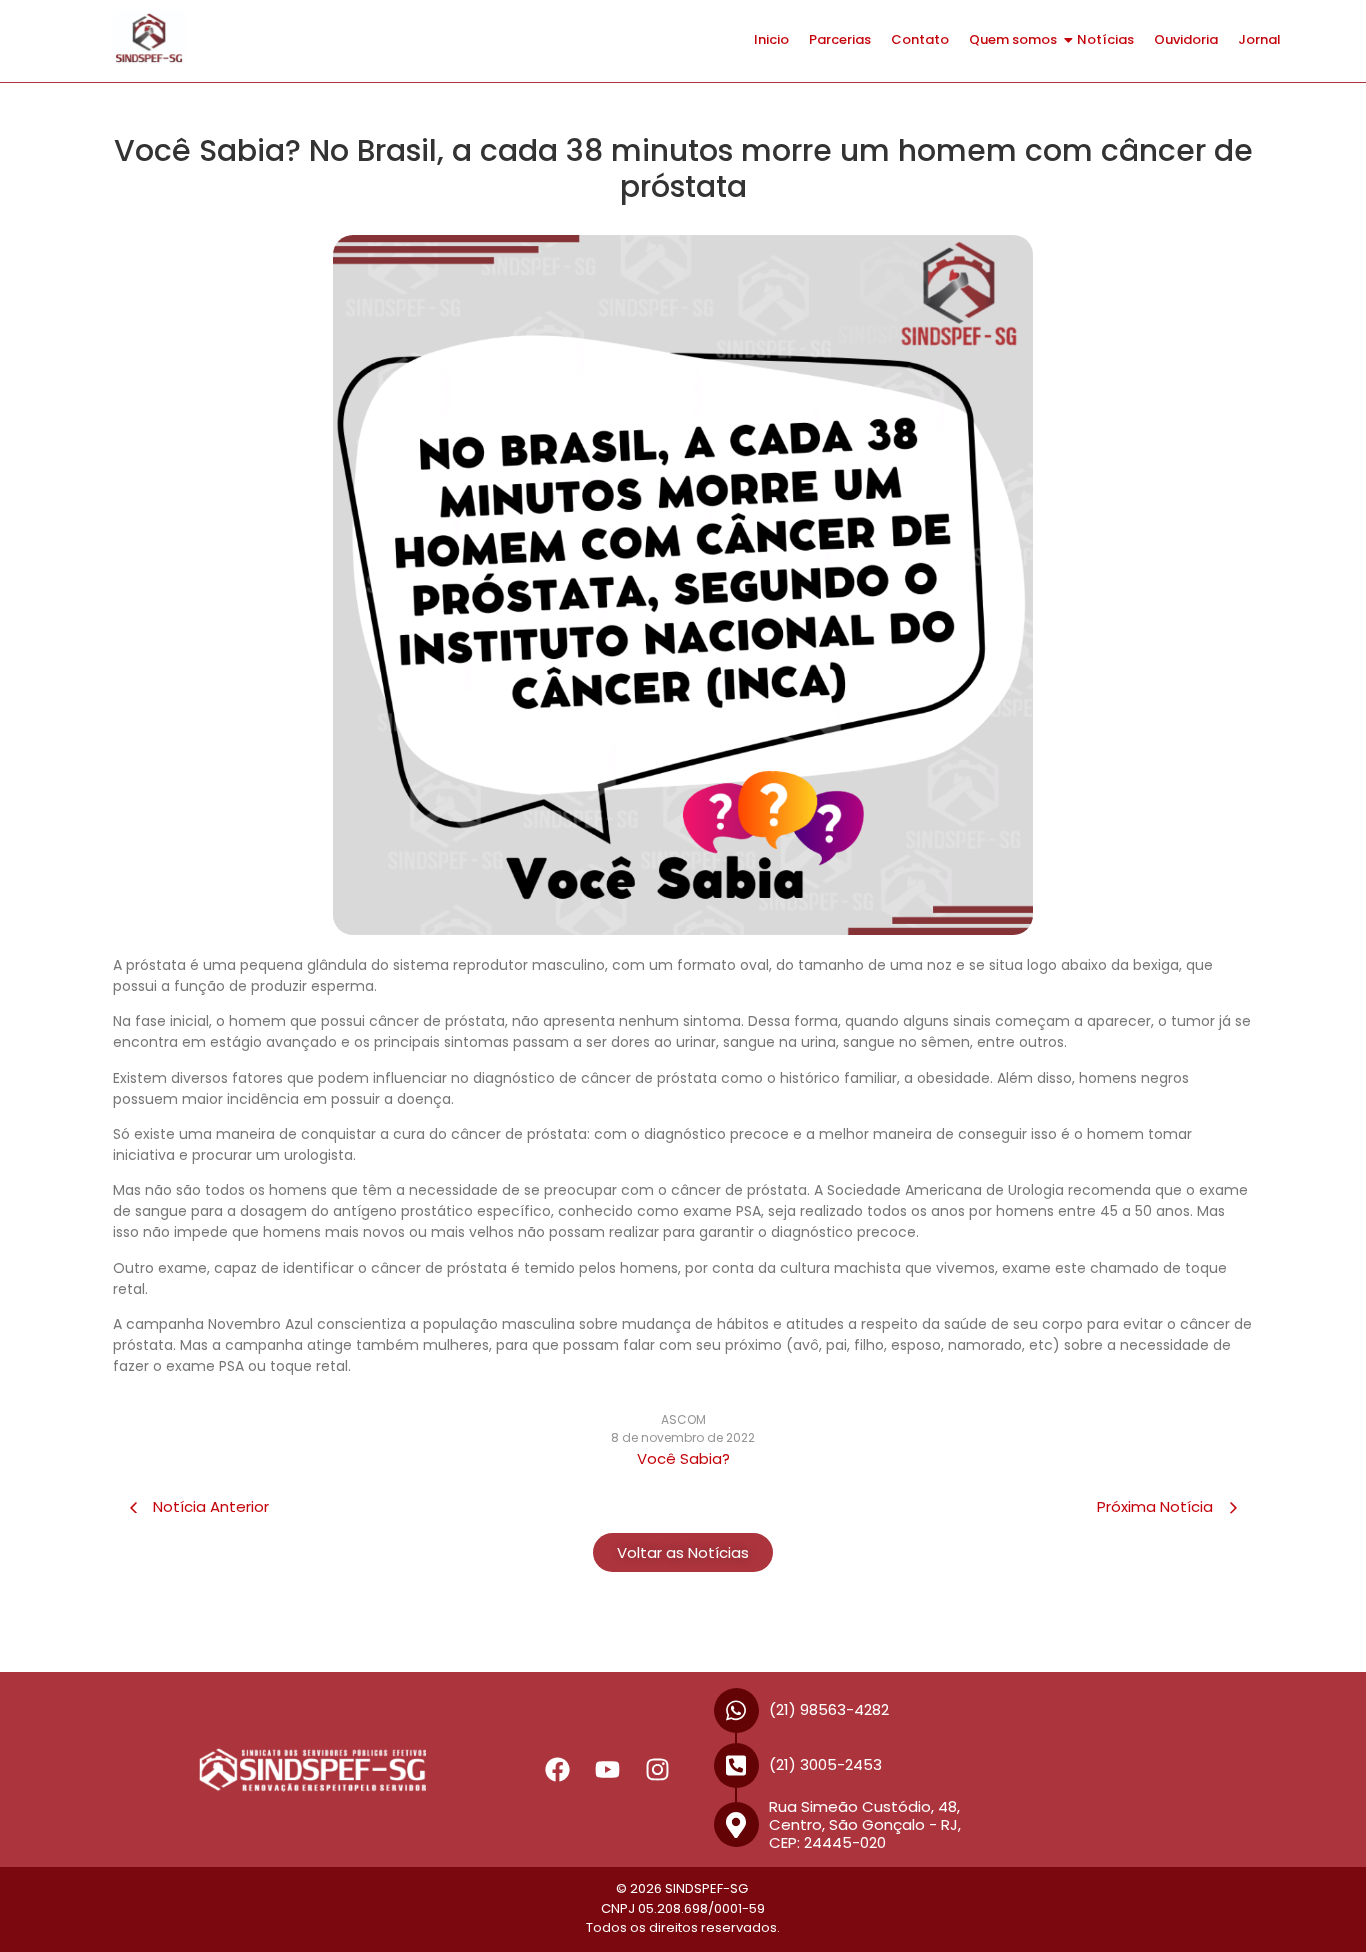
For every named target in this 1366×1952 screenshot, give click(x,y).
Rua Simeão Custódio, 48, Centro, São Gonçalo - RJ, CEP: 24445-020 (865, 1824)
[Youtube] (608, 1770)
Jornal (1259, 39)
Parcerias (840, 39)
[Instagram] (658, 1770)
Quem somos (1013, 39)
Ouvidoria (1186, 39)
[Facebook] (558, 1770)
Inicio (771, 39)
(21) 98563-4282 (829, 1709)
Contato (920, 39)
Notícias (1105, 39)
